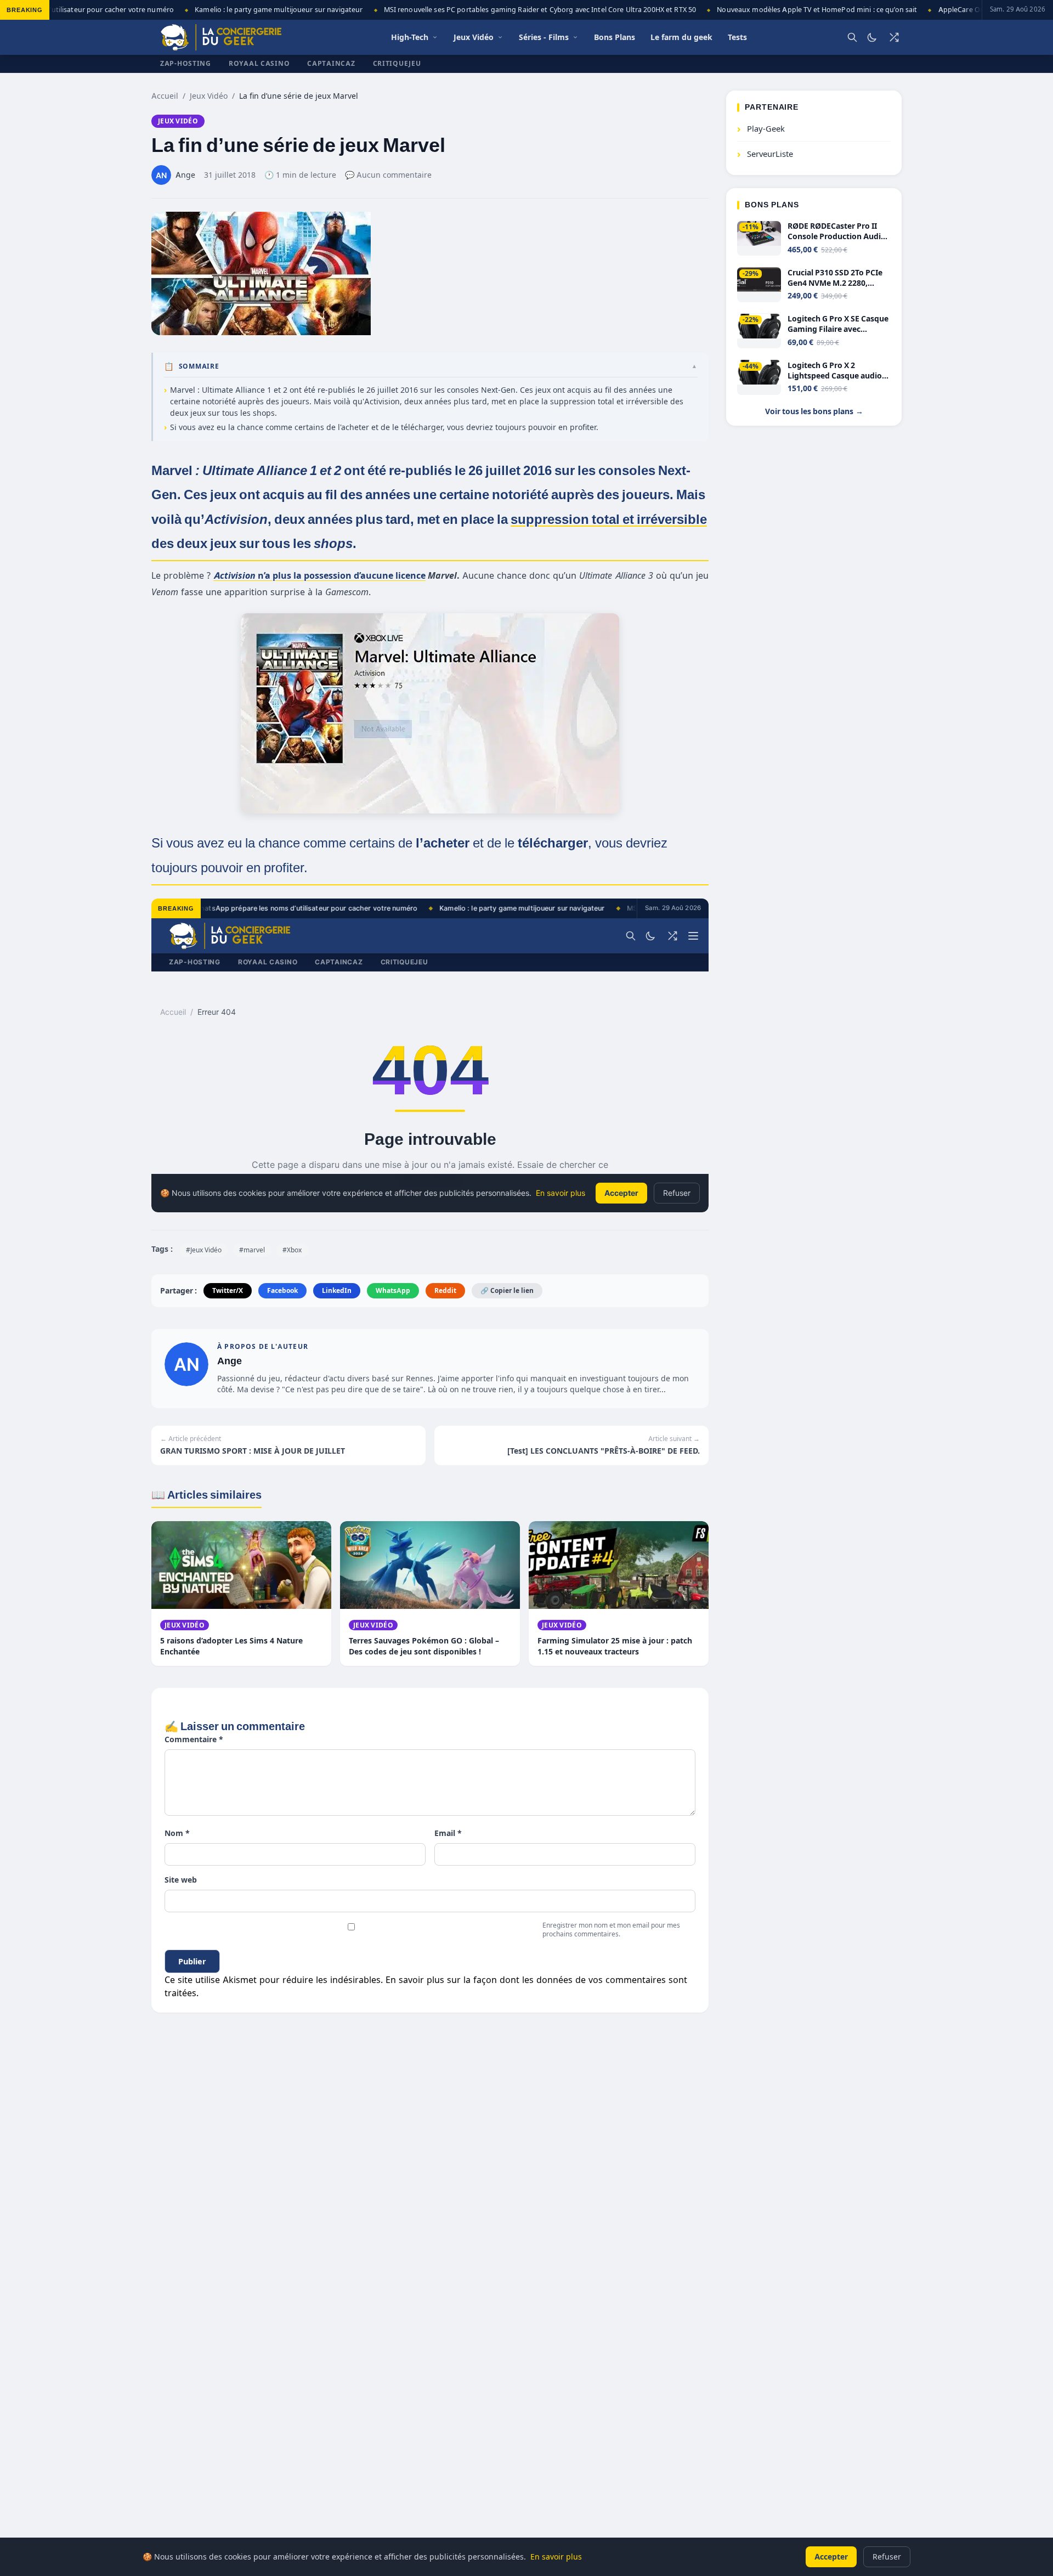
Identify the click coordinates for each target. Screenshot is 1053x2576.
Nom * (177, 1833)
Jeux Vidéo (209, 96)
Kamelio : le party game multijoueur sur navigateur (248, 10)
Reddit (445, 1290)
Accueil (165, 96)
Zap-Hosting (186, 63)
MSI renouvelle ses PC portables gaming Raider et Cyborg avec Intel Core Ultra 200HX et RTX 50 (509, 10)
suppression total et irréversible (609, 519)
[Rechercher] (852, 37)
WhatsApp (393, 1290)
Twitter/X (228, 1290)
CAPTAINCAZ (331, 63)
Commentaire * (194, 1739)
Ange (230, 1361)
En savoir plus (556, 2557)
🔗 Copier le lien (507, 1290)
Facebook (282, 1290)
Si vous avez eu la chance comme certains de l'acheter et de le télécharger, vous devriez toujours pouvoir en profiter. (384, 427)
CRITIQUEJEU (397, 63)
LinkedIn (337, 1290)
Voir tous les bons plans (814, 412)
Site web (181, 1880)
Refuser (887, 2557)
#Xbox (292, 1250)
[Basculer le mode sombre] (872, 37)
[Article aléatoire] (894, 37)
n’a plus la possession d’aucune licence (319, 575)
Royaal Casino (259, 63)
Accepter (831, 2557)
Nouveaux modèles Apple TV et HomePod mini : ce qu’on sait (786, 10)
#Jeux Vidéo (204, 1250)
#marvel (252, 1250)
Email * (448, 1833)
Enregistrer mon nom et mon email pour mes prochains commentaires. (611, 1930)
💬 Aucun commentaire (388, 175)
